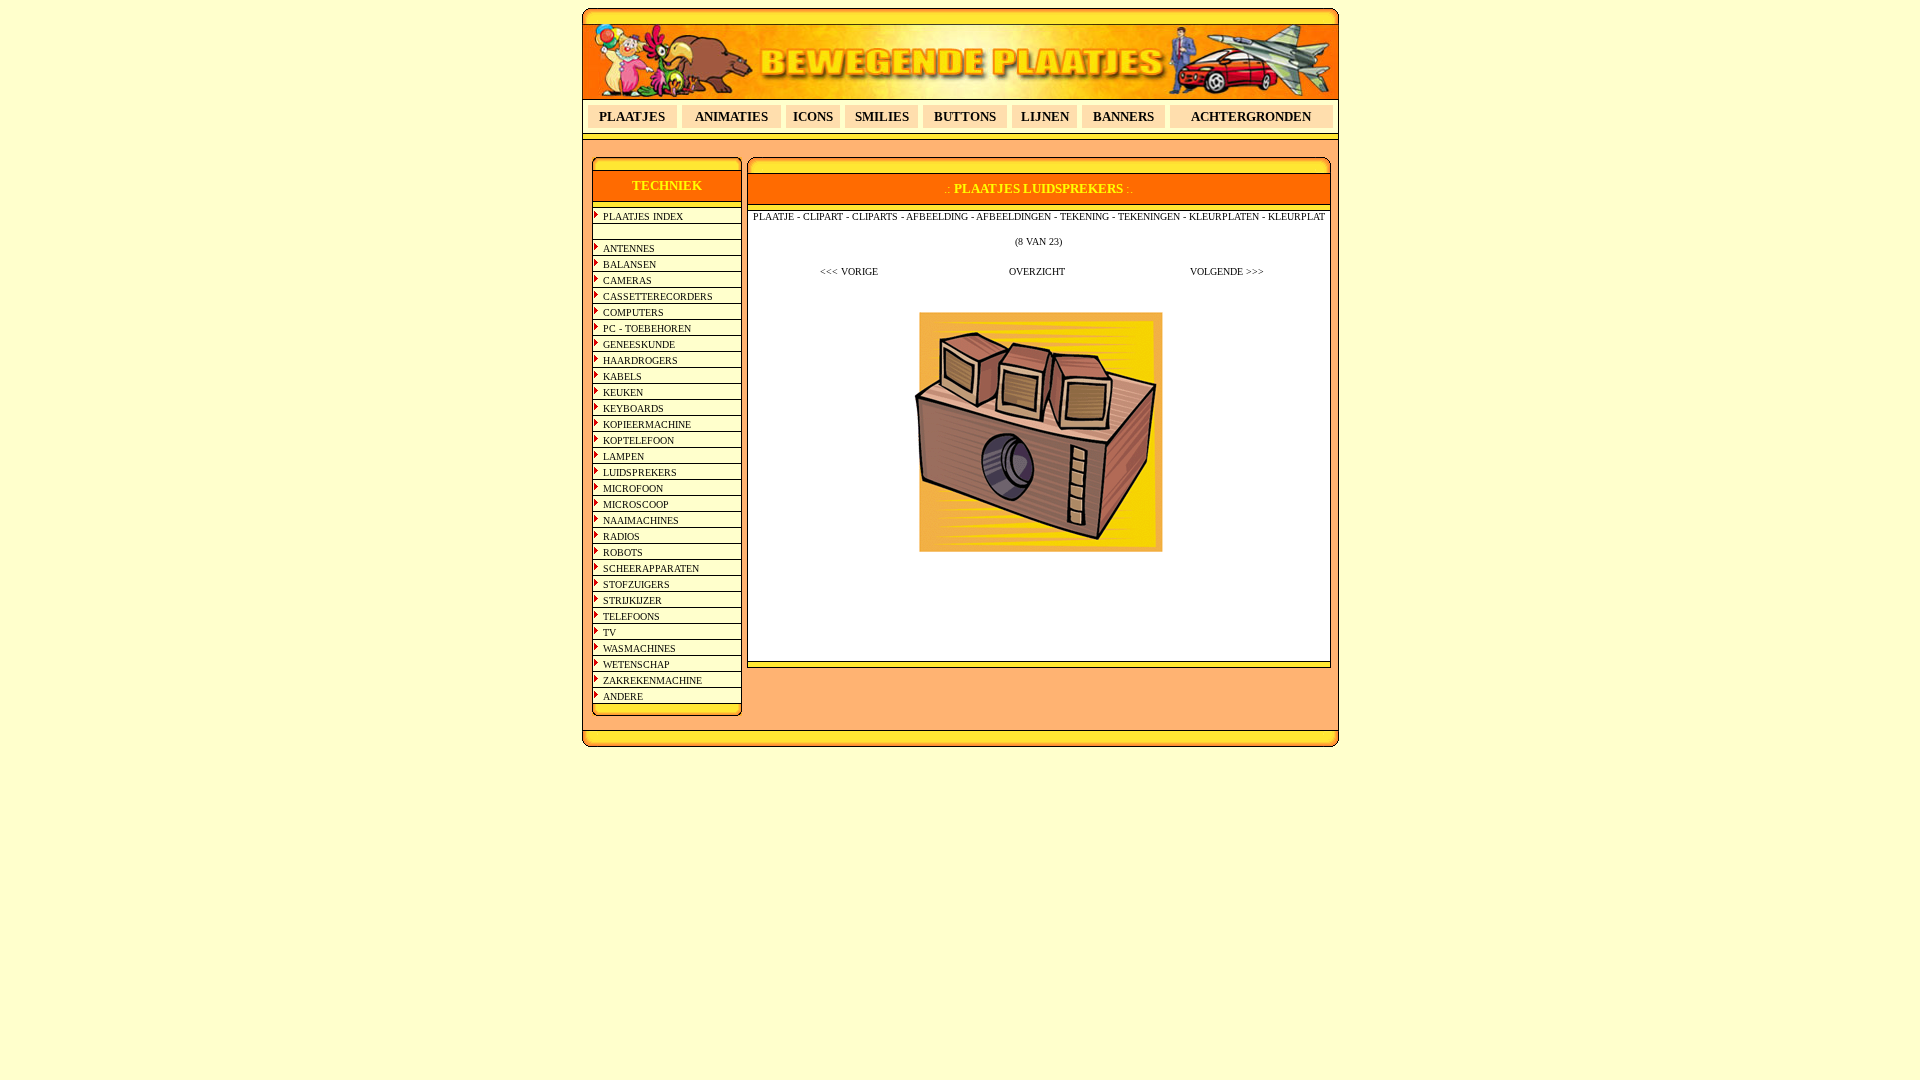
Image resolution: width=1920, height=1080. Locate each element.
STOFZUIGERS (636, 584)
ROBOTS (623, 552)
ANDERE (623, 696)
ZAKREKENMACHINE (652, 680)
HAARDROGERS (640, 360)
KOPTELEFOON (638, 440)
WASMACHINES (639, 648)
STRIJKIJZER (632, 600)
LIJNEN (1045, 116)
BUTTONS (965, 116)
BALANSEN (629, 264)
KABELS (622, 376)
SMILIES (882, 116)
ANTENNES (629, 248)
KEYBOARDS (633, 408)
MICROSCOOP (636, 504)
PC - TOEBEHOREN (647, 328)
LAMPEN (623, 456)
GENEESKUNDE (639, 344)
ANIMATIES (731, 116)
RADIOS (621, 536)
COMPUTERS (633, 312)
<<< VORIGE (849, 271)
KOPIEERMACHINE (647, 424)
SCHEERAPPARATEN (651, 568)
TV (609, 632)
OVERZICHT (1037, 271)
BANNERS (1123, 116)
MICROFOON (633, 488)
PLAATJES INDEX (643, 216)
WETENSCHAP (636, 664)
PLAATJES (632, 116)
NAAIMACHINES (641, 520)
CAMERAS (627, 280)
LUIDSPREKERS (640, 472)
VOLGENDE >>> (1227, 271)
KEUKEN (623, 392)
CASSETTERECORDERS (658, 296)
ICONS (813, 116)
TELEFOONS (631, 616)
